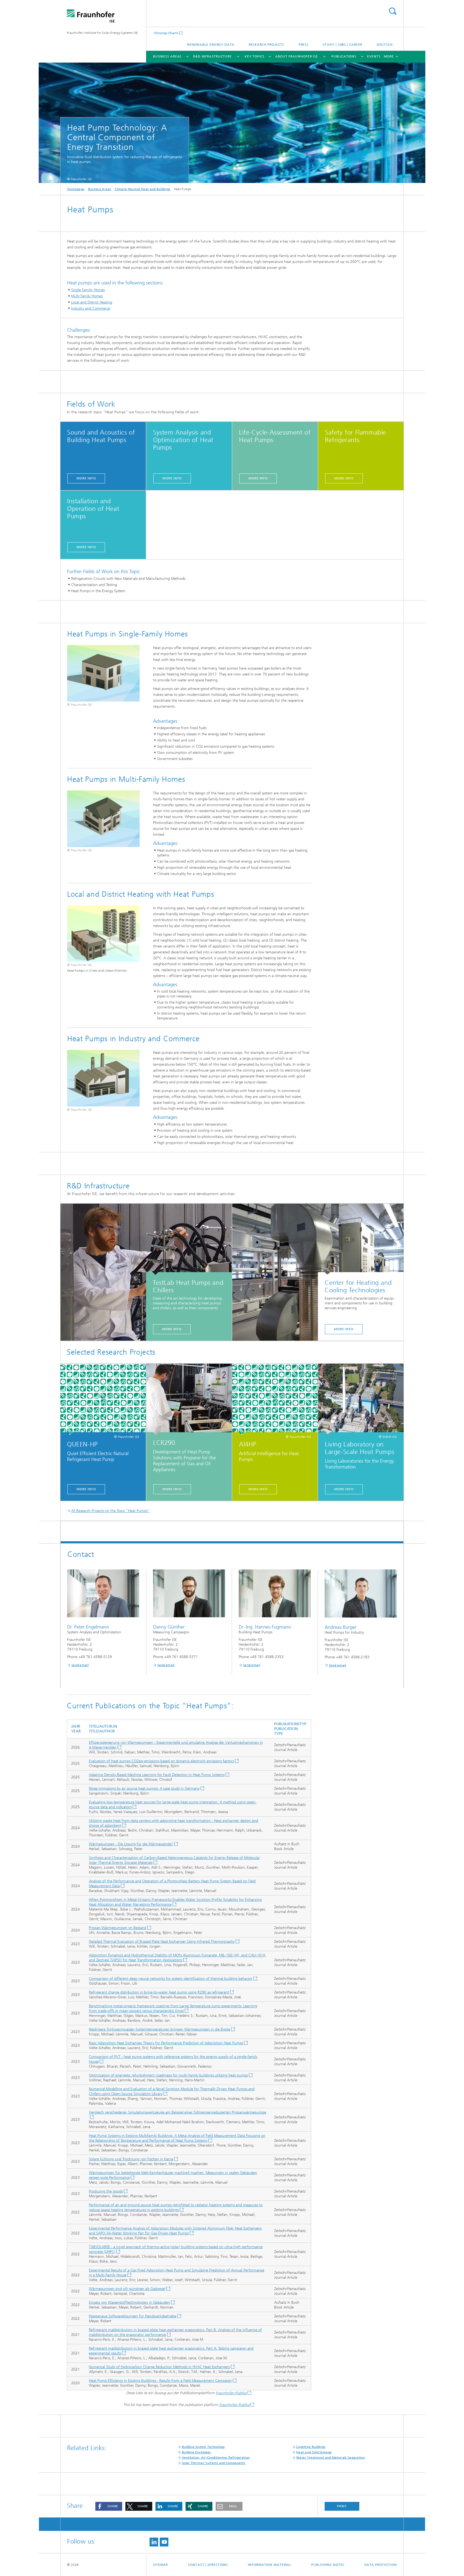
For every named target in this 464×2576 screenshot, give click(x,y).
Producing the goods (106, 2191)
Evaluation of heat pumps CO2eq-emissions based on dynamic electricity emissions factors (161, 1761)
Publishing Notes (328, 2565)
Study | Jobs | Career (342, 45)
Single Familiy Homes (88, 290)
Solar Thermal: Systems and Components (214, 2463)
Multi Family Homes (87, 296)
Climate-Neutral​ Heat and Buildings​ (142, 189)
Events (374, 56)
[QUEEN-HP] (103, 1399)
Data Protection (381, 2565)
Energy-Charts (167, 33)
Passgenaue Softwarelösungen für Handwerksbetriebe (133, 2316)
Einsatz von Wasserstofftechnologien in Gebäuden (129, 2302)
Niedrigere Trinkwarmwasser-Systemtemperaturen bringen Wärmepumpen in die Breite (160, 2029)
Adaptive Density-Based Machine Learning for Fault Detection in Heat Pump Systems (157, 1775)
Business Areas (167, 56)
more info (86, 478)
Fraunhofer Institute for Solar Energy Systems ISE (102, 33)
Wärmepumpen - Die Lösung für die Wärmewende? (131, 1844)
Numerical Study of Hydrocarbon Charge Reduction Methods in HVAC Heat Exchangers (159, 2367)
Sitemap (161, 2565)
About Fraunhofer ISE (297, 56)
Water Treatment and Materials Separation (331, 2458)
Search (393, 11)
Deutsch (385, 45)
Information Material (270, 2565)
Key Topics (255, 56)
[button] (109, 2506)
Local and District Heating (92, 302)
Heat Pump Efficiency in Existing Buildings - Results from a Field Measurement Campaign (160, 2381)
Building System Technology (203, 2447)
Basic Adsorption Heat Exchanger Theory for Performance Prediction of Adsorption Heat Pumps (166, 2043)
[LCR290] (189, 1399)
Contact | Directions (208, 2565)
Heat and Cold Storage (314, 2452)
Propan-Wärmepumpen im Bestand (118, 1928)
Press (304, 45)
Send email (80, 1665)
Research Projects (266, 45)
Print (342, 2506)
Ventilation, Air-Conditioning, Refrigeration (216, 2458)
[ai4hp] (275, 1399)
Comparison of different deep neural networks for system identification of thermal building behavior (171, 1979)
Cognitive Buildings (311, 2447)
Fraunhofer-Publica (231, 2393)
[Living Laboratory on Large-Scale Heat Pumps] (361, 1399)
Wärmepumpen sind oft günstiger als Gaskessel (127, 2289)
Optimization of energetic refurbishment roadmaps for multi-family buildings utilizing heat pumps (168, 2075)
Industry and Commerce (91, 308)
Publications (344, 56)
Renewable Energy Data (211, 45)
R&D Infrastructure (212, 56)
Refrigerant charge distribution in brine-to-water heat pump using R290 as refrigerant (159, 1992)
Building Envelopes (196, 2452)
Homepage (76, 189)
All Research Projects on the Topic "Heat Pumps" (110, 1511)
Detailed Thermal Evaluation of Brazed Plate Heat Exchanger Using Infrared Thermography (162, 1942)
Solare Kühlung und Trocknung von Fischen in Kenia (131, 2159)
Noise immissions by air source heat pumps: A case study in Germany (144, 1788)
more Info (172, 1329)
